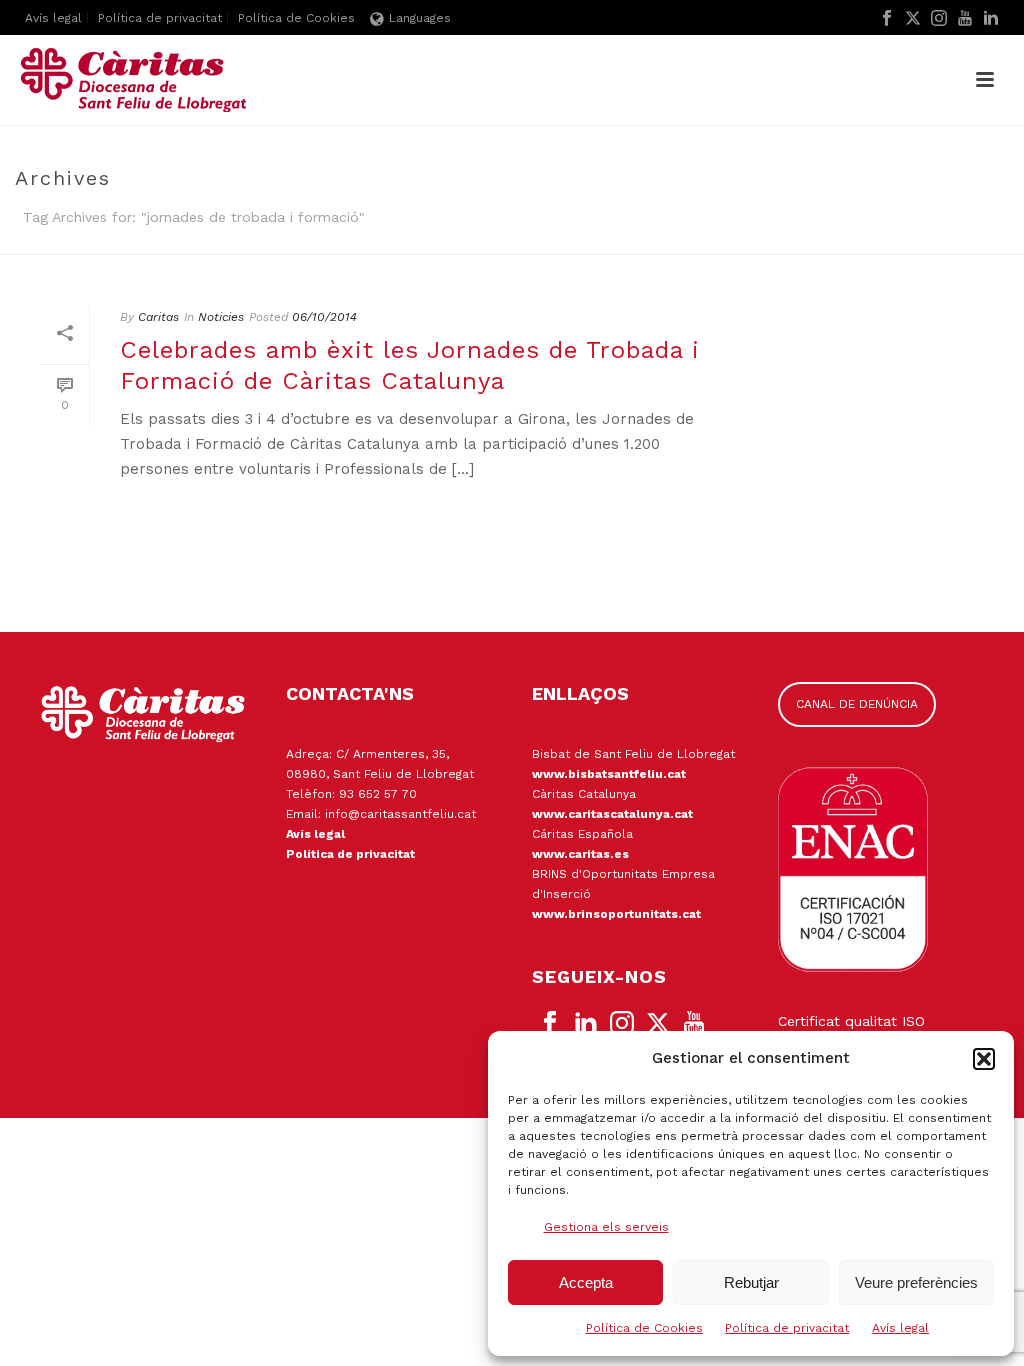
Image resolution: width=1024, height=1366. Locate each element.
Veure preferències (916, 1282)
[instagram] (622, 1024)
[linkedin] (586, 1024)
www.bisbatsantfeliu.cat (609, 774)
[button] (984, 1059)
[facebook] (550, 1024)
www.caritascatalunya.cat (612, 814)
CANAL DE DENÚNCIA (857, 704)
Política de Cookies (644, 1328)
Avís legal (900, 1328)
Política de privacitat (787, 1328)
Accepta (586, 1282)
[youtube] (694, 1024)
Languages (420, 18)
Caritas (158, 317)
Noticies (221, 317)
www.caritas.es (580, 854)
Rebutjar (751, 1282)
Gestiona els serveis (606, 1227)
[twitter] (658, 1024)
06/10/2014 (324, 317)
